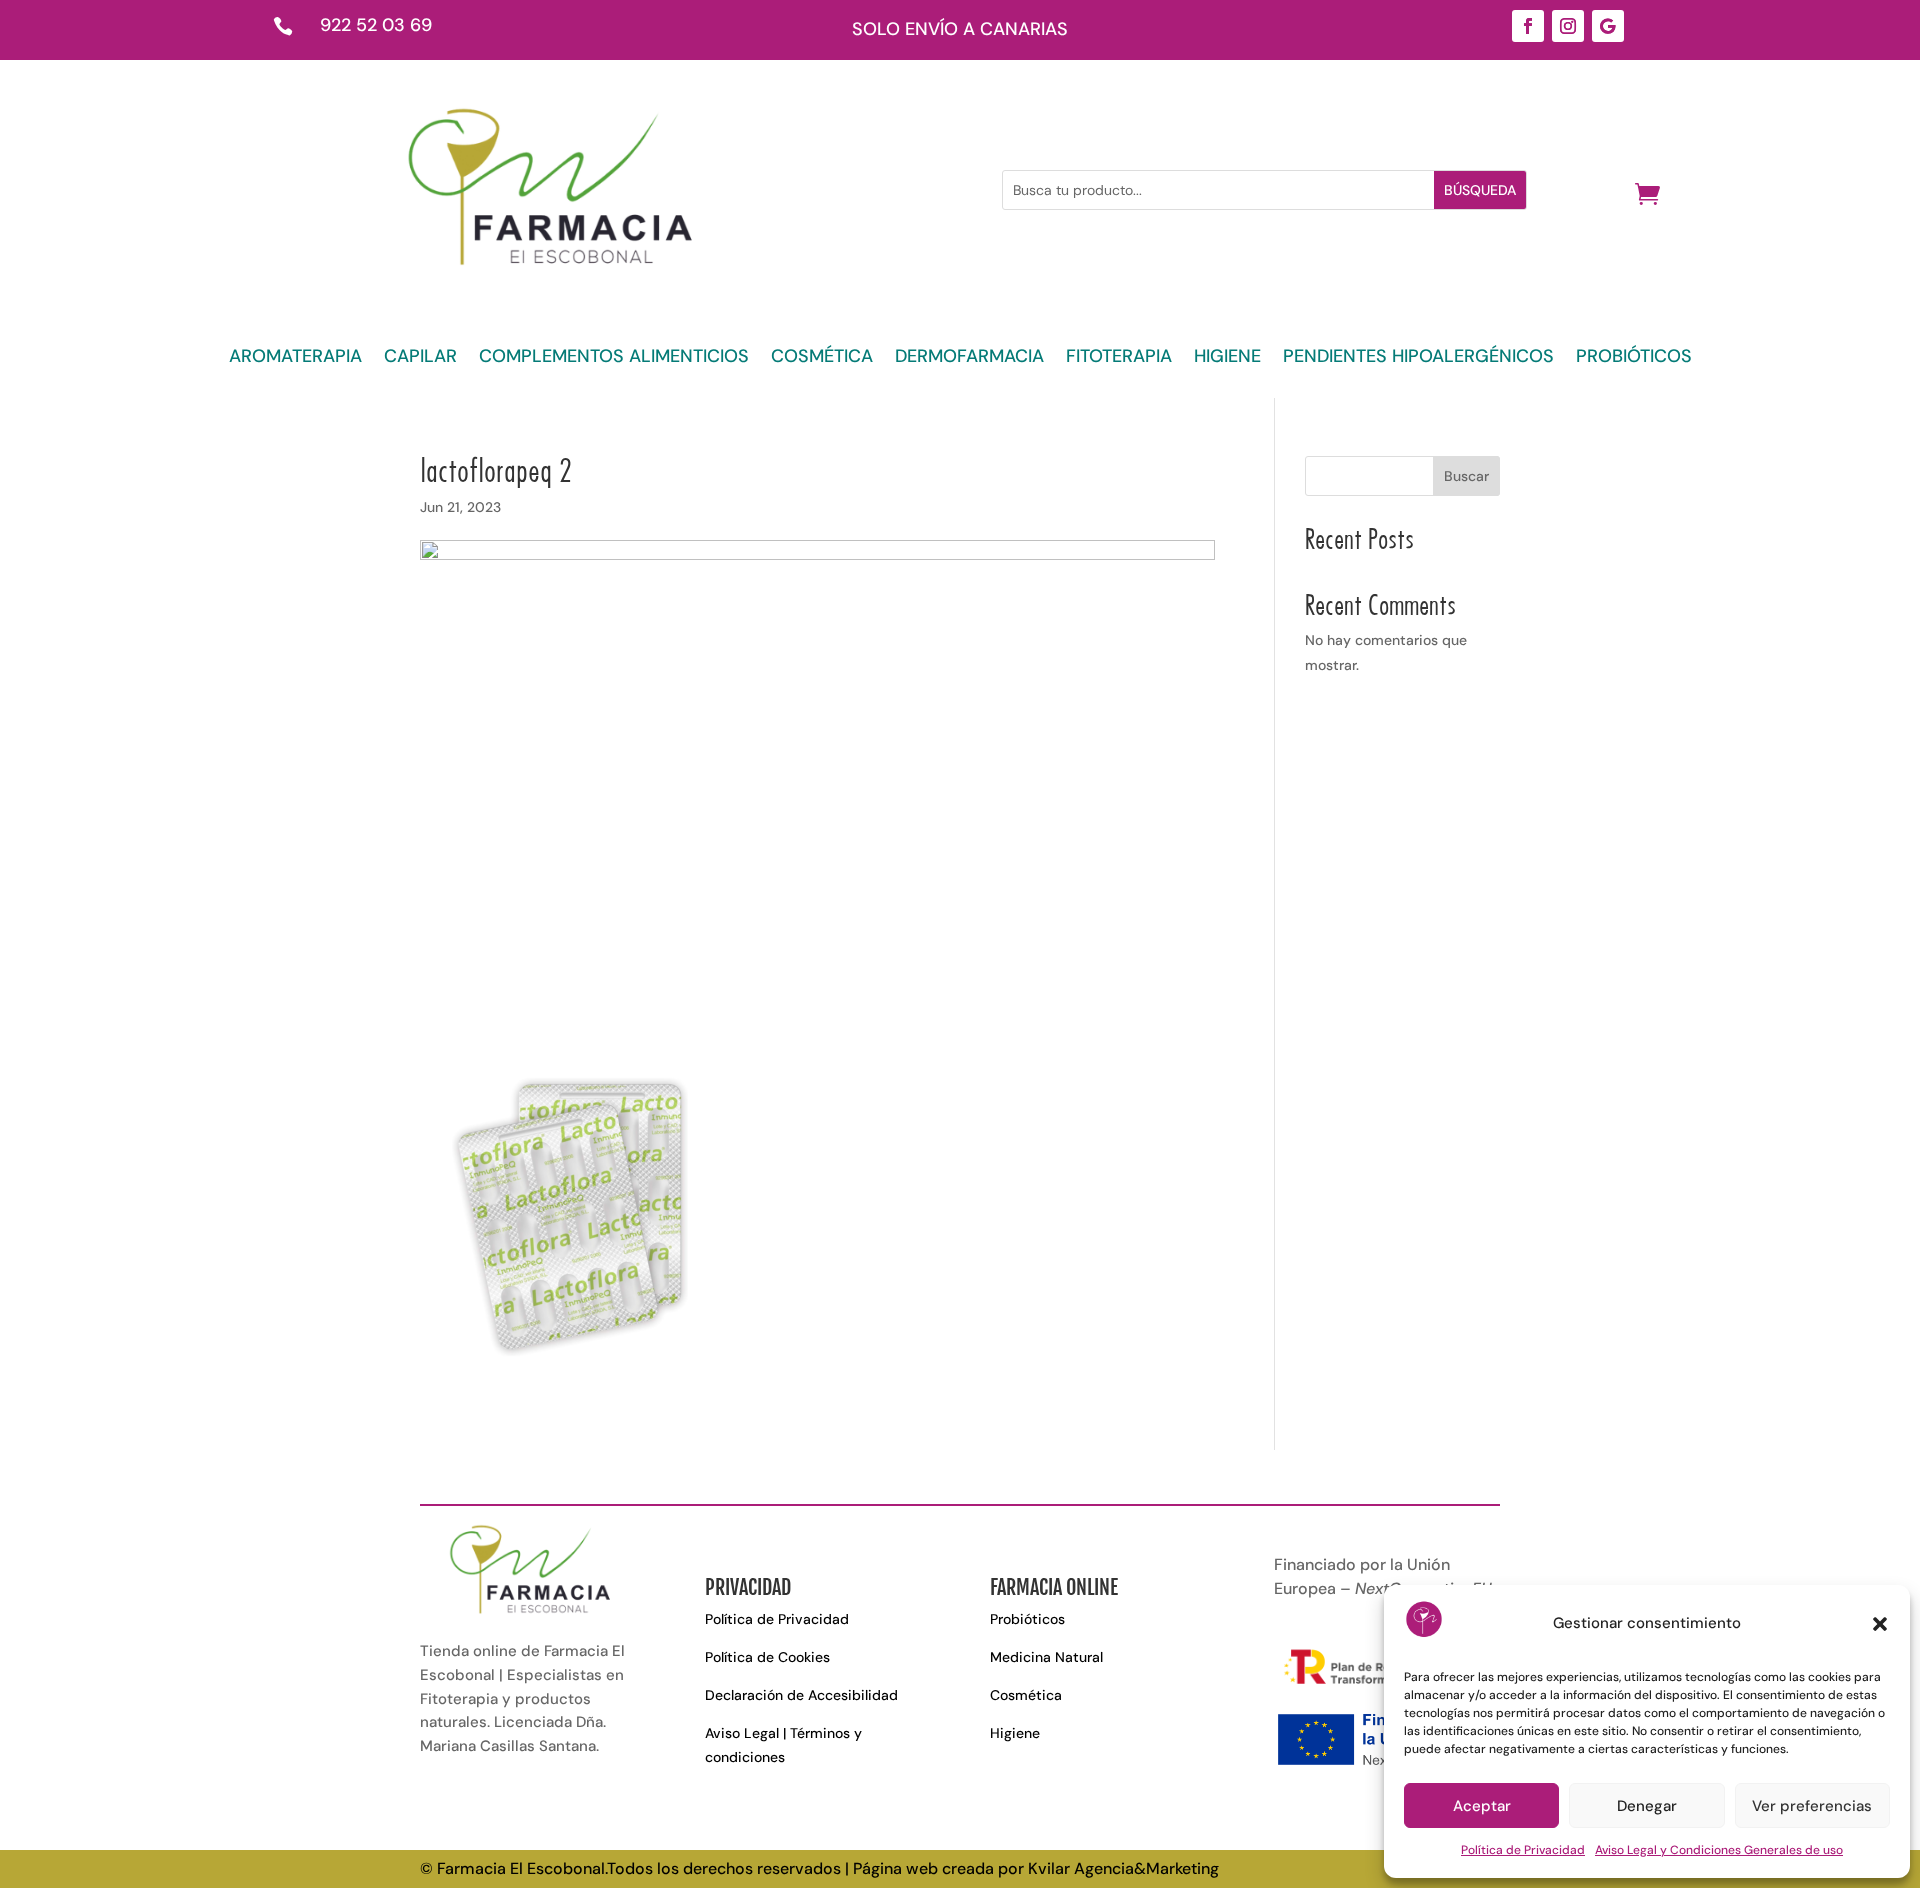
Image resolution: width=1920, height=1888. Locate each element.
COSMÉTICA (822, 358)
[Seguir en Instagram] (1568, 26)
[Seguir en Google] (1608, 26)
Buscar (1466, 476)
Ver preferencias (1812, 1806)
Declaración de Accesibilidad (801, 1695)
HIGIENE (1227, 358)
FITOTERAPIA (1119, 358)
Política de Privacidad (1523, 1850)
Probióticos (1027, 1619)
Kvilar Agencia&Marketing (1123, 1868)
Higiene (1015, 1733)
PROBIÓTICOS (1634, 358)
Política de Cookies (767, 1657)
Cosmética (1026, 1695)
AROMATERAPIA (295, 358)
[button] (1880, 1624)
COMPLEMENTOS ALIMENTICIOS (614, 358)
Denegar (1647, 1806)
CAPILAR (420, 358)
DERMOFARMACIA (969, 358)
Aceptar (1482, 1806)
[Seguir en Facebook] (1528, 26)
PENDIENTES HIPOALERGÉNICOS (1418, 358)
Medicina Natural (1046, 1657)
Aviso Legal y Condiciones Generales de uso (1719, 1850)
